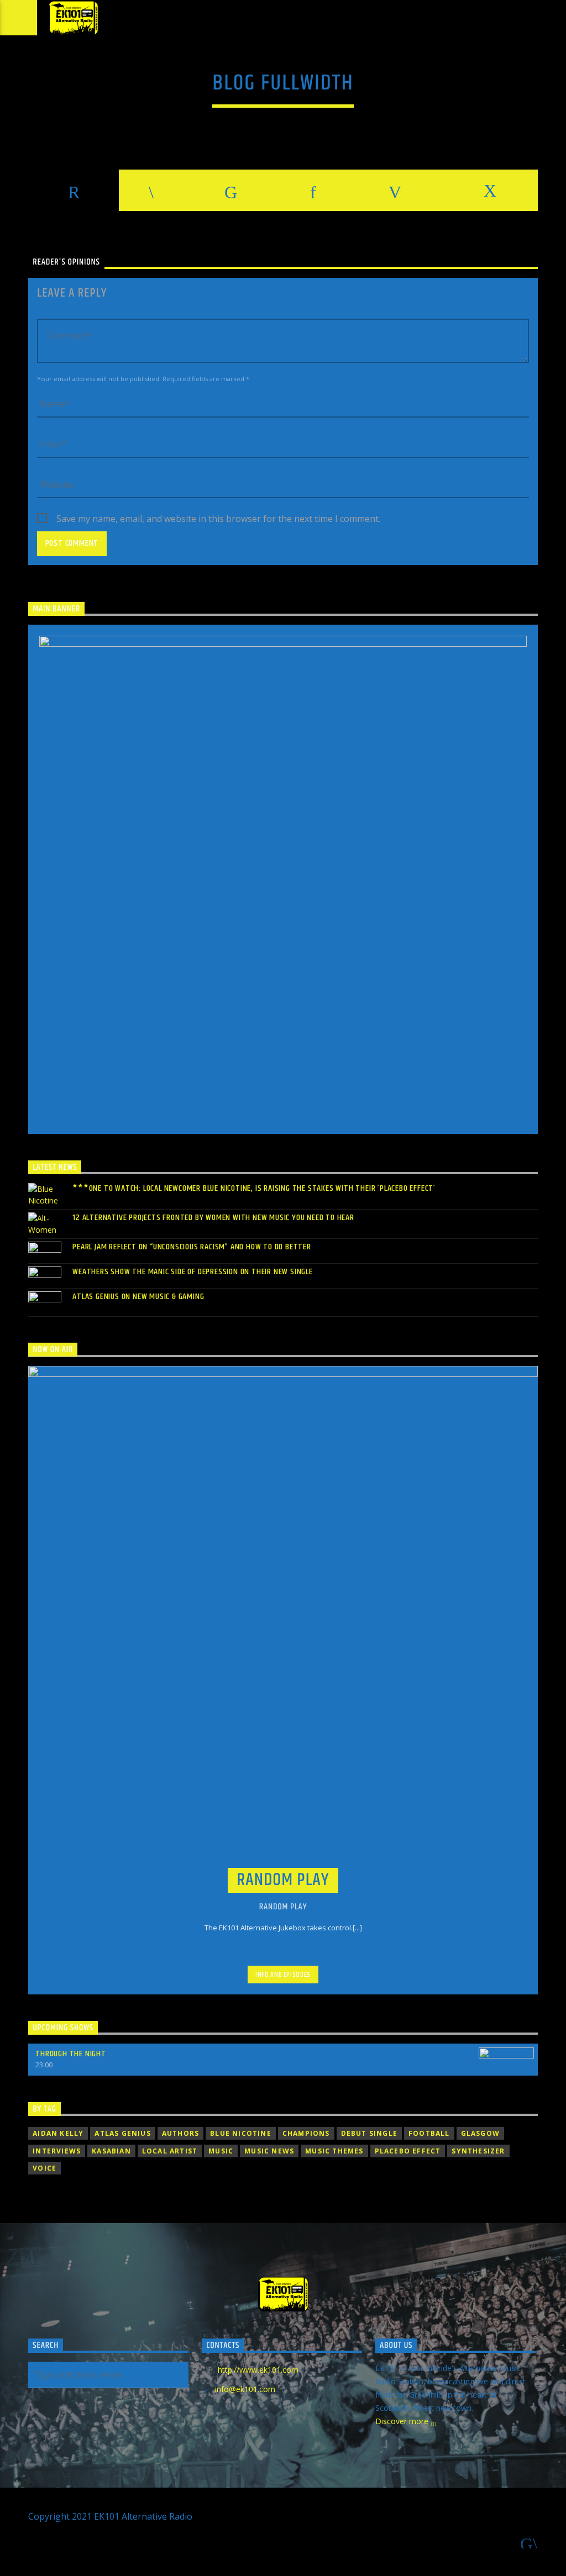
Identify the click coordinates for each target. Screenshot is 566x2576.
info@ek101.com (245, 2389)
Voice (44, 2168)
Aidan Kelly (58, 2133)
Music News (269, 2151)
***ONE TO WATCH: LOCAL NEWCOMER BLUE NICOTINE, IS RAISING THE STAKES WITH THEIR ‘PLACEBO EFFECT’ (254, 1188)
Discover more (403, 2421)
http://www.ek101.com (258, 2370)
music (221, 2151)
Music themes (334, 2151)
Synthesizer (478, 2151)
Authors (180, 2133)
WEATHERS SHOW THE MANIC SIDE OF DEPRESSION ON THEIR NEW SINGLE (193, 1272)
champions (306, 2133)
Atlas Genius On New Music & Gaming (138, 1297)
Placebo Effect (408, 2151)
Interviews (57, 2151)
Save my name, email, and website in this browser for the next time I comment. (218, 519)
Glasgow (480, 2133)
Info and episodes (283, 1975)
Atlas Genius (122, 2133)
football (429, 2133)
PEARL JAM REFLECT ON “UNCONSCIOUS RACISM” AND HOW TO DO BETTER (192, 1247)
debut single (369, 2133)
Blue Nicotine (241, 2133)
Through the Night (71, 2054)
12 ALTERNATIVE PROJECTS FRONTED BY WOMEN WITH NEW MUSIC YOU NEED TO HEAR (213, 1218)
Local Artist (170, 2151)
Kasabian (111, 2151)
